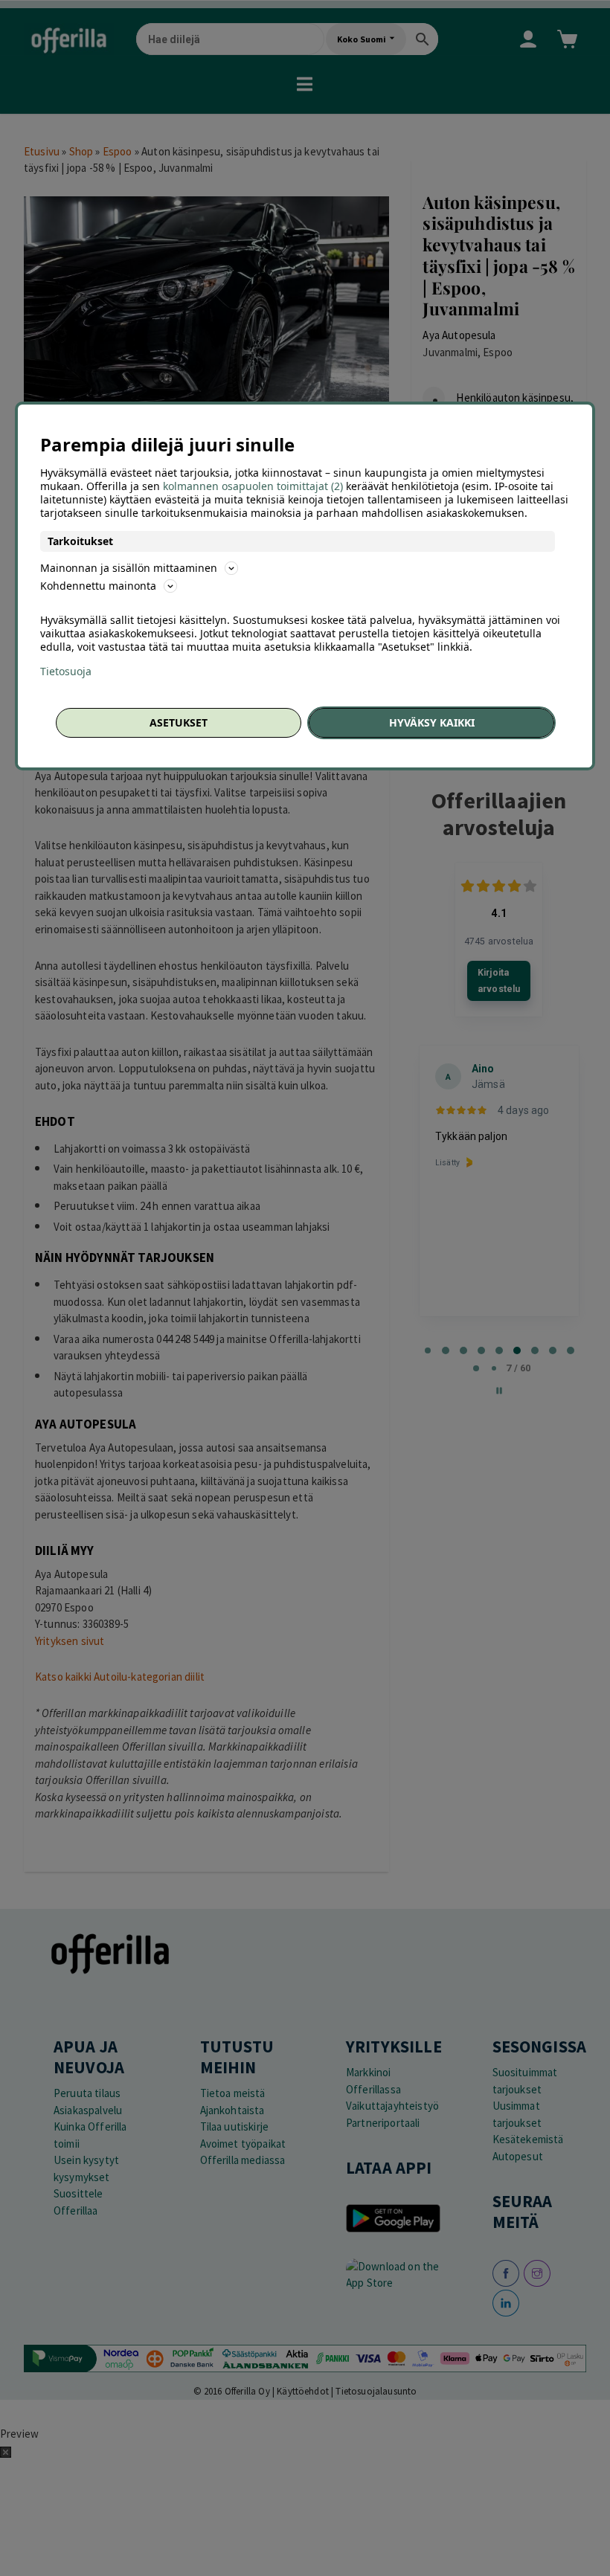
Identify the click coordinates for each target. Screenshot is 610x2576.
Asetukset (179, 722)
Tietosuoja (66, 672)
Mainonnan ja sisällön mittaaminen (129, 568)
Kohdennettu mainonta (98, 586)
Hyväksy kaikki (432, 722)
